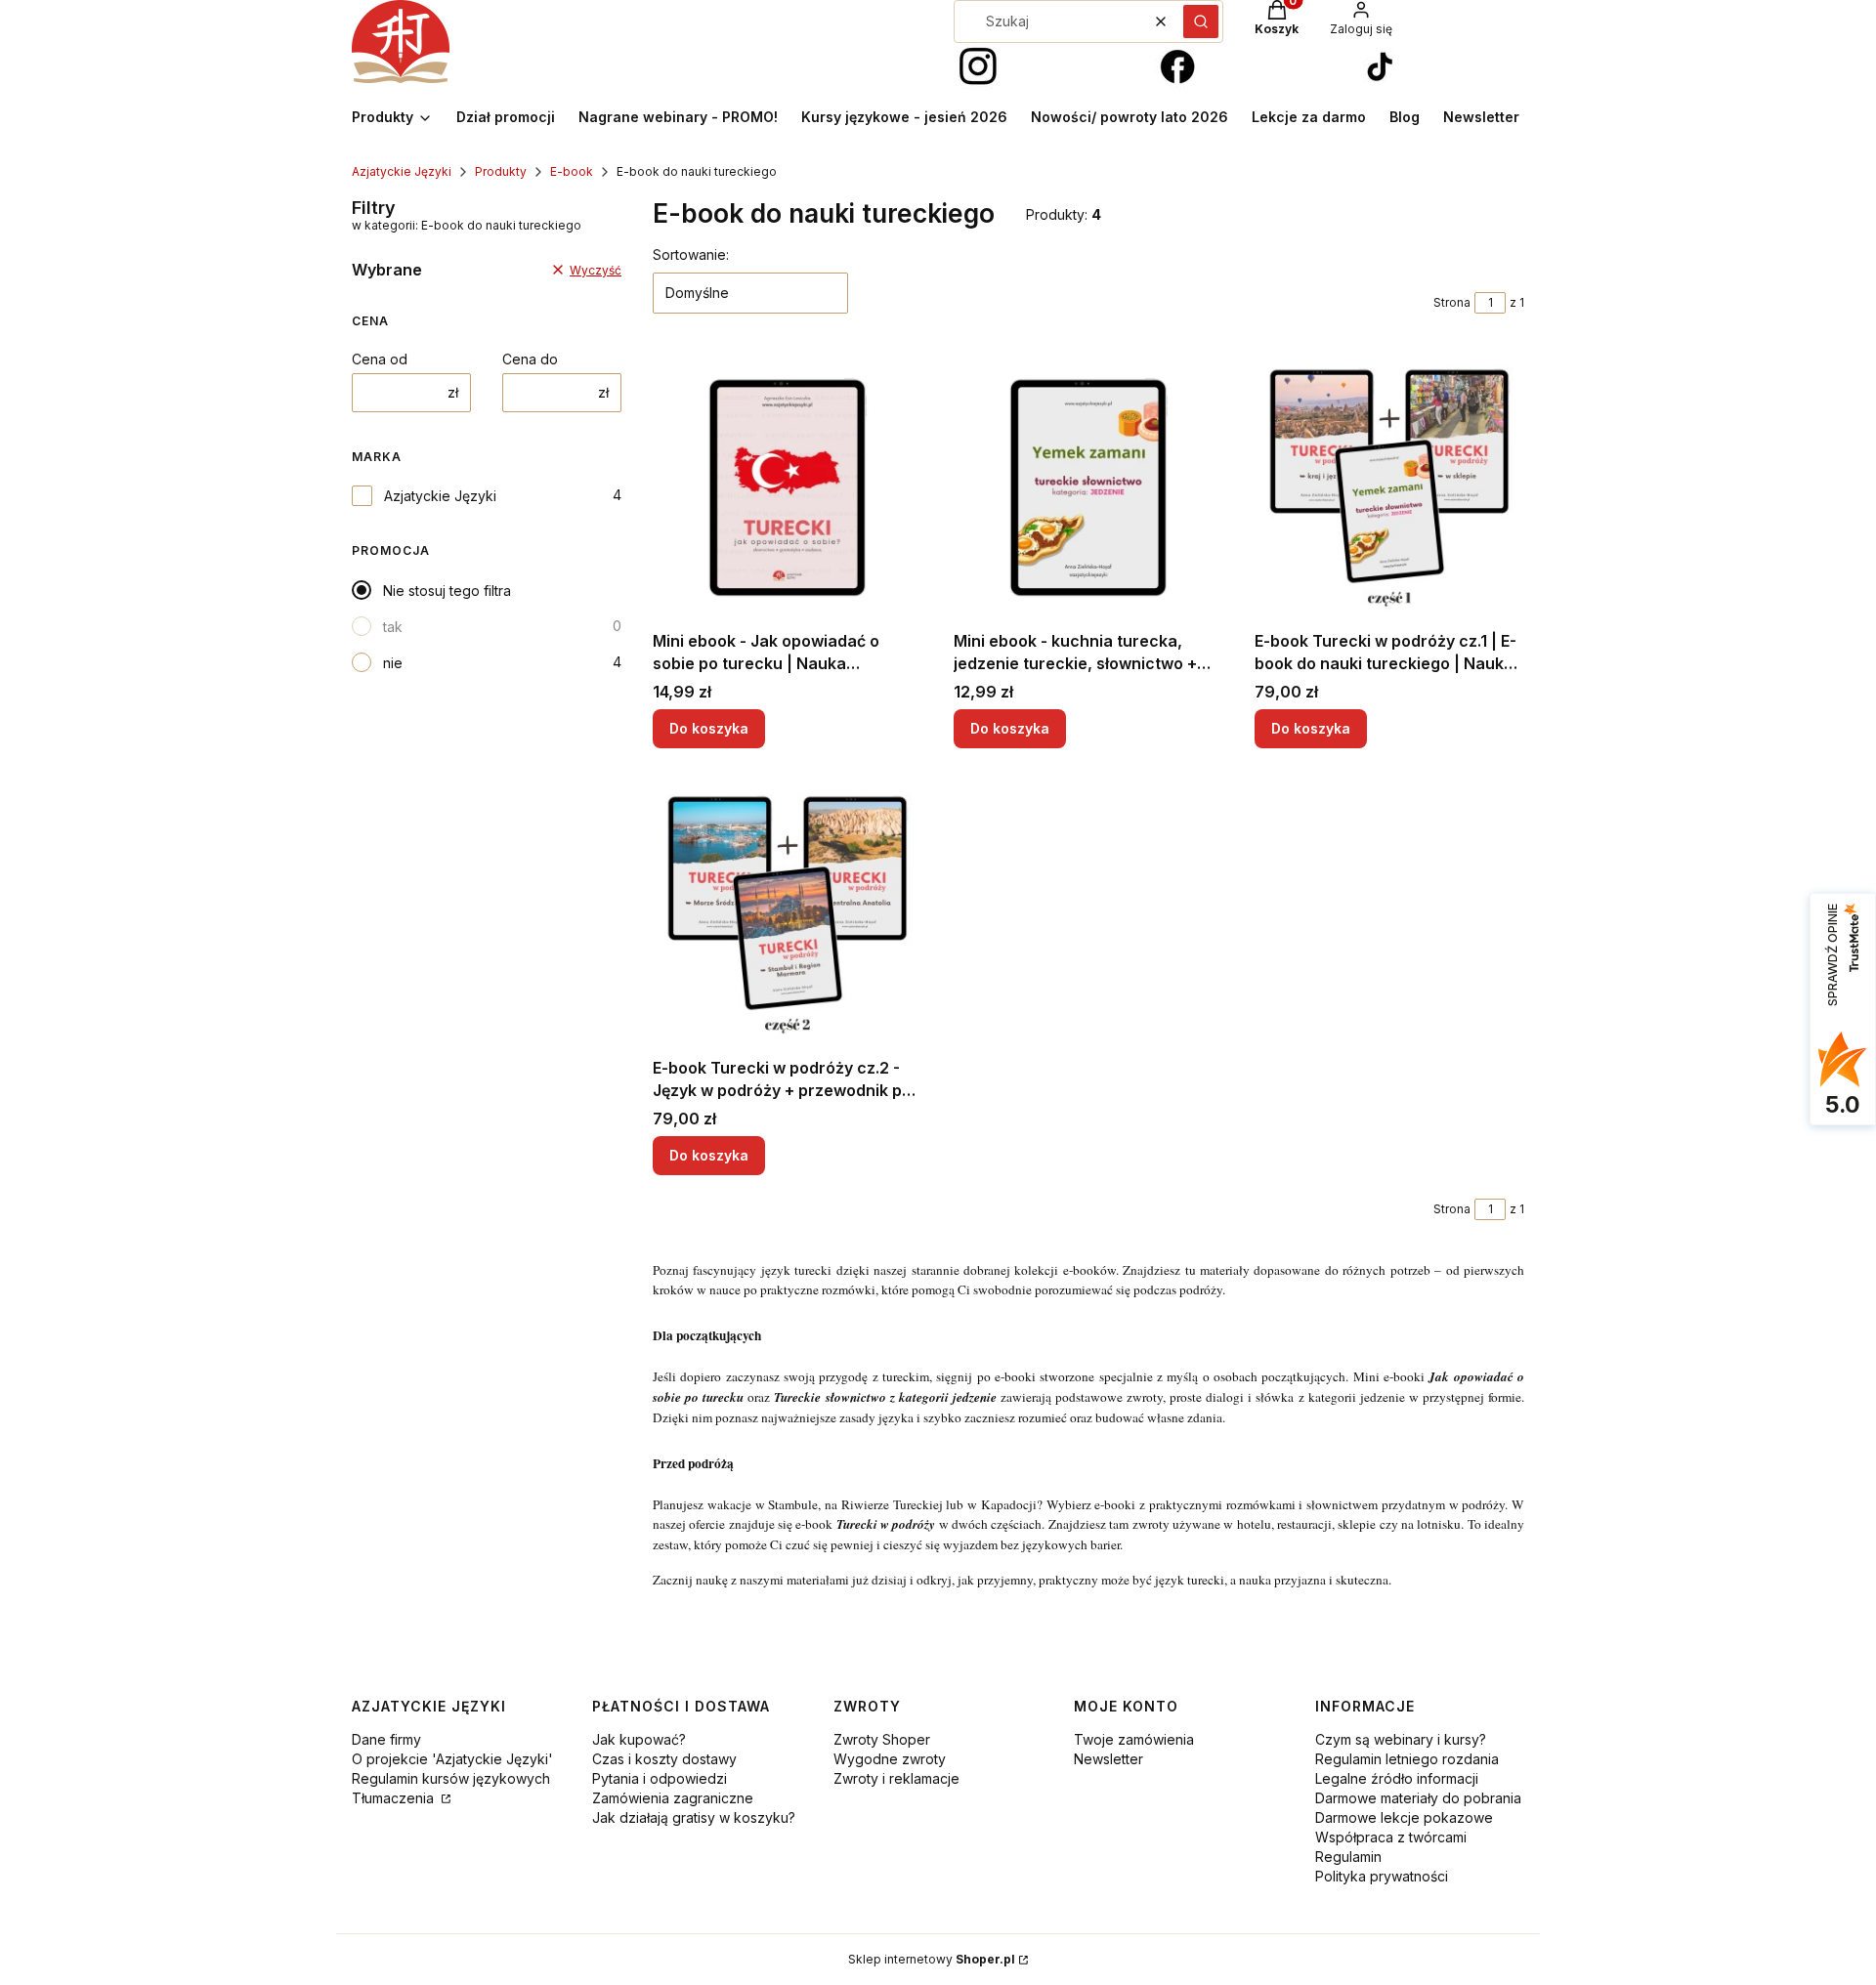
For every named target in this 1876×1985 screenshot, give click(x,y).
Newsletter (1109, 1759)
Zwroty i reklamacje (896, 1778)
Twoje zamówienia (1134, 1739)
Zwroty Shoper (882, 1739)
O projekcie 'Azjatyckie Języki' (452, 1759)
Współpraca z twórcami (1391, 1837)
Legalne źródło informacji (1397, 1778)
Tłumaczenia (395, 1798)
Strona (1452, 302)
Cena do (530, 359)
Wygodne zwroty (890, 1759)
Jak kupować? (639, 1739)
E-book (572, 171)
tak (393, 627)
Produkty (501, 171)
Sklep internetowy (932, 1959)
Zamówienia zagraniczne (673, 1798)
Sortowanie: (691, 254)
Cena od (380, 359)
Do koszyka (709, 728)
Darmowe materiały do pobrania (1418, 1798)
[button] (1201, 21)
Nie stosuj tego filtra (447, 591)
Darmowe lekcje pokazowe (1404, 1817)
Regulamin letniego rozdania (1407, 1759)
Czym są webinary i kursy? (1401, 1739)
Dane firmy (386, 1739)
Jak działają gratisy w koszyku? (694, 1817)
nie (393, 663)
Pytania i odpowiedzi (660, 1778)
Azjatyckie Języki (402, 171)
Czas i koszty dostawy (664, 1759)
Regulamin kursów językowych (451, 1778)
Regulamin (1348, 1857)
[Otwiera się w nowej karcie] (978, 67)
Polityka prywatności (1382, 1876)
